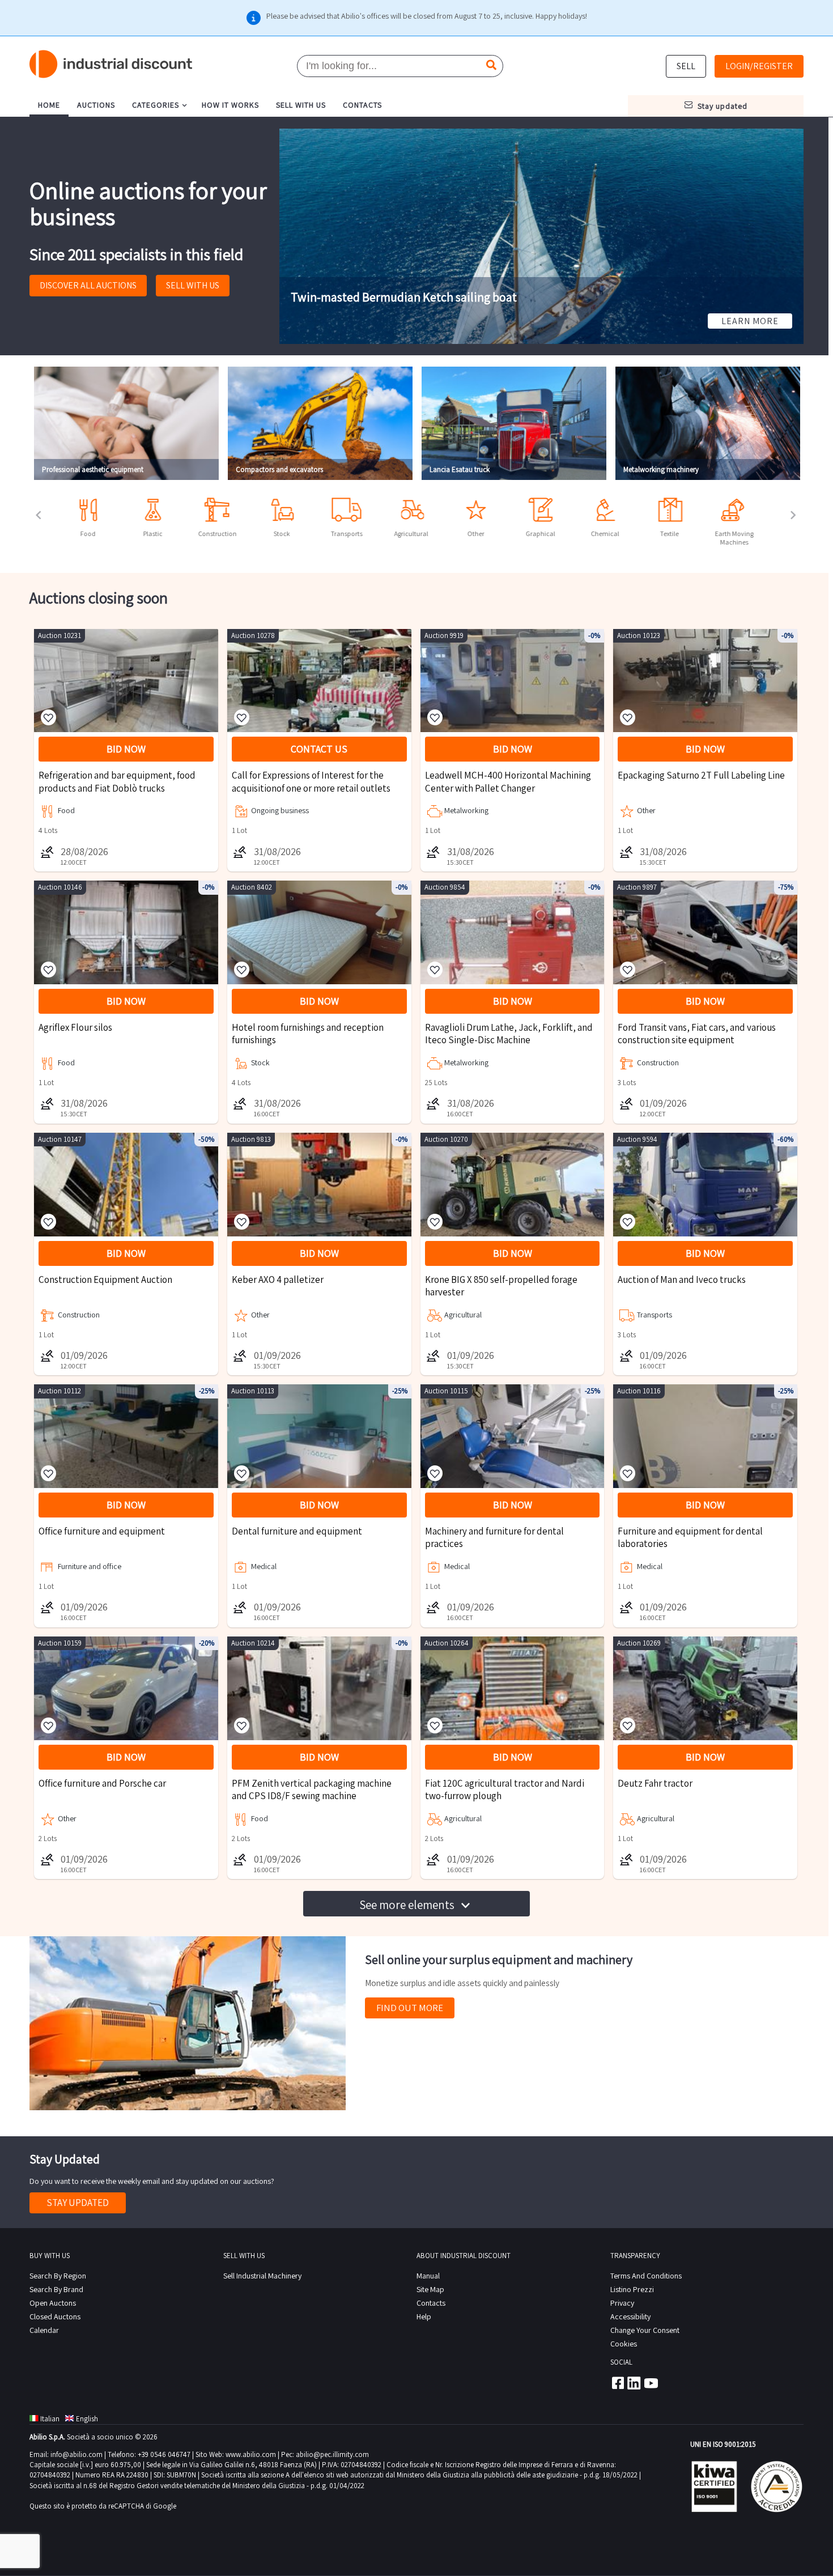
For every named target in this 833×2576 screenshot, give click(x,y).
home (49, 105)
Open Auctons (53, 2303)
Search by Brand (56, 2289)
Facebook (617, 2383)
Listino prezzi (632, 2289)
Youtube (651, 2383)
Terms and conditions (646, 2276)
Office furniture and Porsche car (102, 1783)
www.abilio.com (251, 2454)
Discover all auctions (88, 285)
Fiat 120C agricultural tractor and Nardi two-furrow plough (505, 1789)
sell (686, 66)
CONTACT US (319, 749)
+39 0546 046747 (164, 2454)
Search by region (58, 2276)
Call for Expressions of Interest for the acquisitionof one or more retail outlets (311, 781)
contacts (362, 105)
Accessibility (630, 2316)
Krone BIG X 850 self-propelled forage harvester (501, 1286)
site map (430, 2289)
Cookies (624, 2344)
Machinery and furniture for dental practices (494, 1537)
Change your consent (645, 2330)
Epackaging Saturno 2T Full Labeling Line (701, 775)
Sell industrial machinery (262, 2276)
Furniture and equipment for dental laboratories (690, 1537)
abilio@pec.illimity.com (332, 2454)
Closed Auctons (55, 2316)
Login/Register (759, 66)
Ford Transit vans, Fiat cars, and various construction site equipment (697, 1034)
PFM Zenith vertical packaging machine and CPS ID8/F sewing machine (312, 1789)
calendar (44, 2330)
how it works (230, 105)
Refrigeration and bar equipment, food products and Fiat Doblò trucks (117, 781)
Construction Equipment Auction (105, 1280)
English (87, 2419)
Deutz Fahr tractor (655, 1783)
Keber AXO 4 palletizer (278, 1280)
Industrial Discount (112, 64)
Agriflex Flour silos (75, 1027)
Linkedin (634, 2383)
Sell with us (193, 285)
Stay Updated (78, 2203)
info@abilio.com (76, 2454)
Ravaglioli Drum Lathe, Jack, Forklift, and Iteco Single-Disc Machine (509, 1034)
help (424, 2316)
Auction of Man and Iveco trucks (682, 1280)
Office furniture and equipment (102, 1531)
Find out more (410, 2008)
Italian (50, 2419)
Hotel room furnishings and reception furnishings (308, 1034)
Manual (428, 2276)
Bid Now (126, 749)
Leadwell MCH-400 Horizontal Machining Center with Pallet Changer (508, 781)
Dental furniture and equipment (297, 1531)
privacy (622, 2303)
